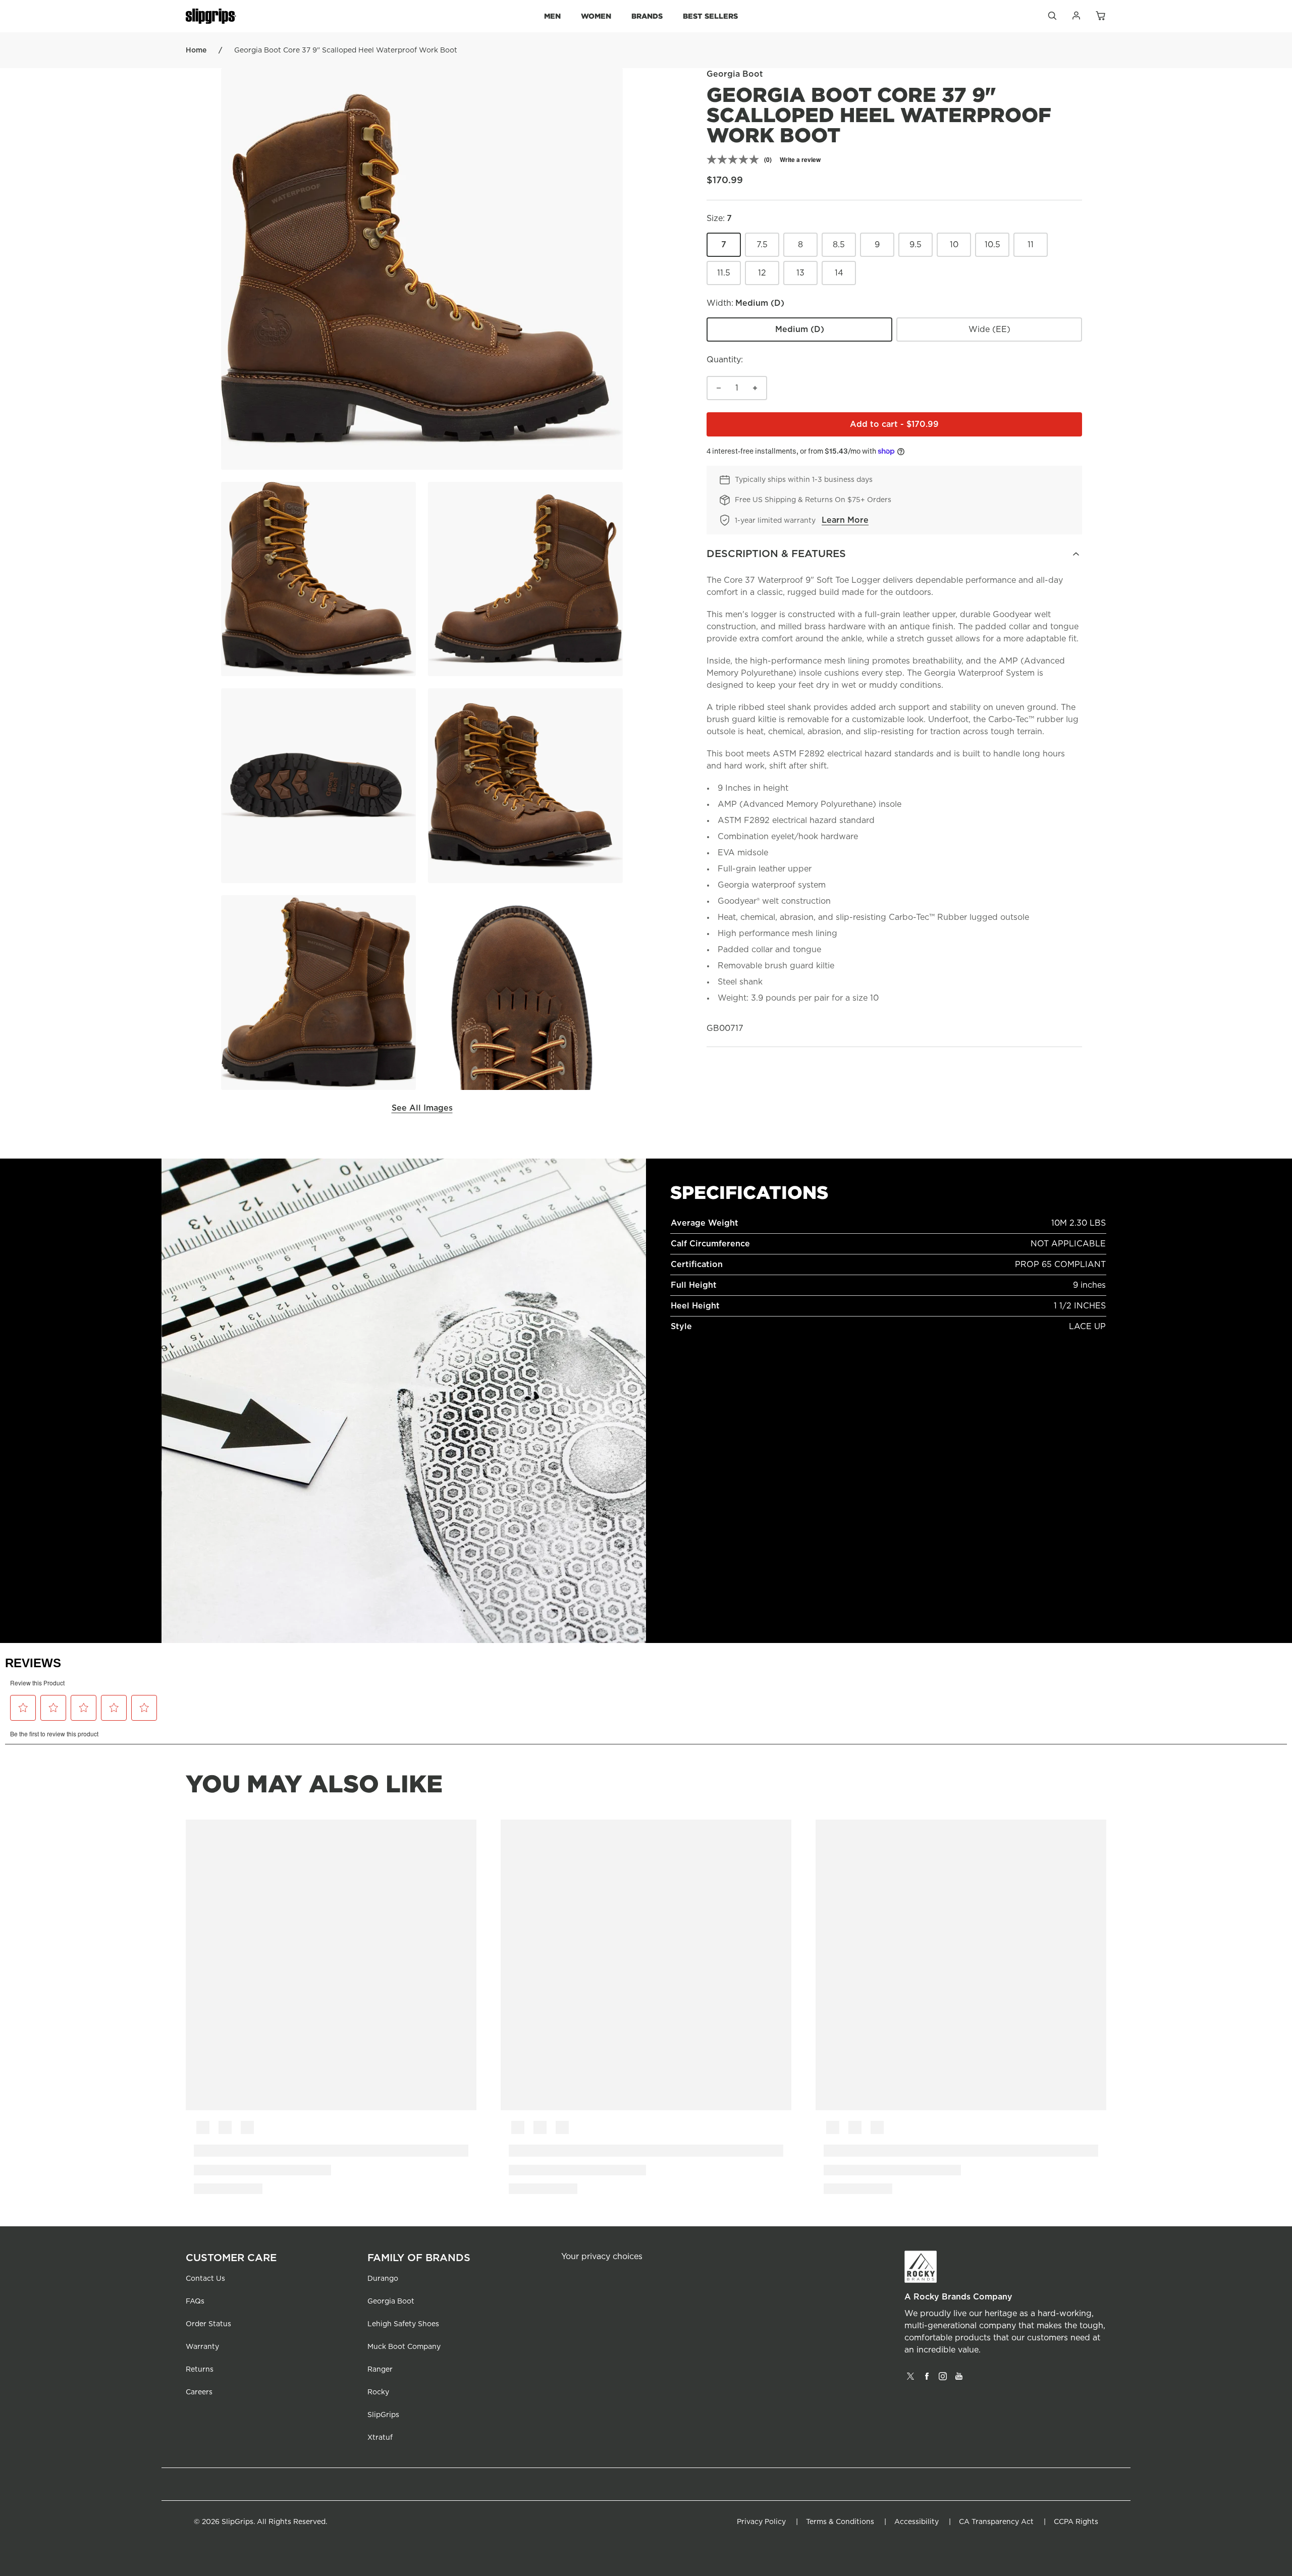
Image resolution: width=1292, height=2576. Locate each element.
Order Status (208, 2324)
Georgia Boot (391, 2301)
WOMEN (596, 16)
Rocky (378, 2392)
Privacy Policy (761, 2522)
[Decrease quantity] (719, 388)
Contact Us (205, 2279)
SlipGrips (383, 2415)
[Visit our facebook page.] (927, 2380)
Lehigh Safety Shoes (403, 2324)
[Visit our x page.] (910, 2380)
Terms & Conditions (840, 2522)
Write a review (800, 159)
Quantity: (725, 360)
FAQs (195, 2301)
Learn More (845, 520)
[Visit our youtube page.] (959, 2380)
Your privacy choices (602, 2257)
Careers (199, 2392)
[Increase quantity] (755, 388)
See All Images (422, 1108)
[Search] (1052, 18)
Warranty (202, 2347)
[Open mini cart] (1100, 16)
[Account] (1076, 18)
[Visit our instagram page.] (943, 2380)
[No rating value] (735, 159)
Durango (383, 2279)
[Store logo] (211, 16)
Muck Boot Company (404, 2347)
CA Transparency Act (996, 2522)
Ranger (380, 2370)
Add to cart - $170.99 (966, 427)
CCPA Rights (1076, 2522)
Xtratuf (380, 2438)
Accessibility (917, 2522)
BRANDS (647, 16)
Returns (200, 2370)
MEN (552, 16)
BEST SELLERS (710, 16)
